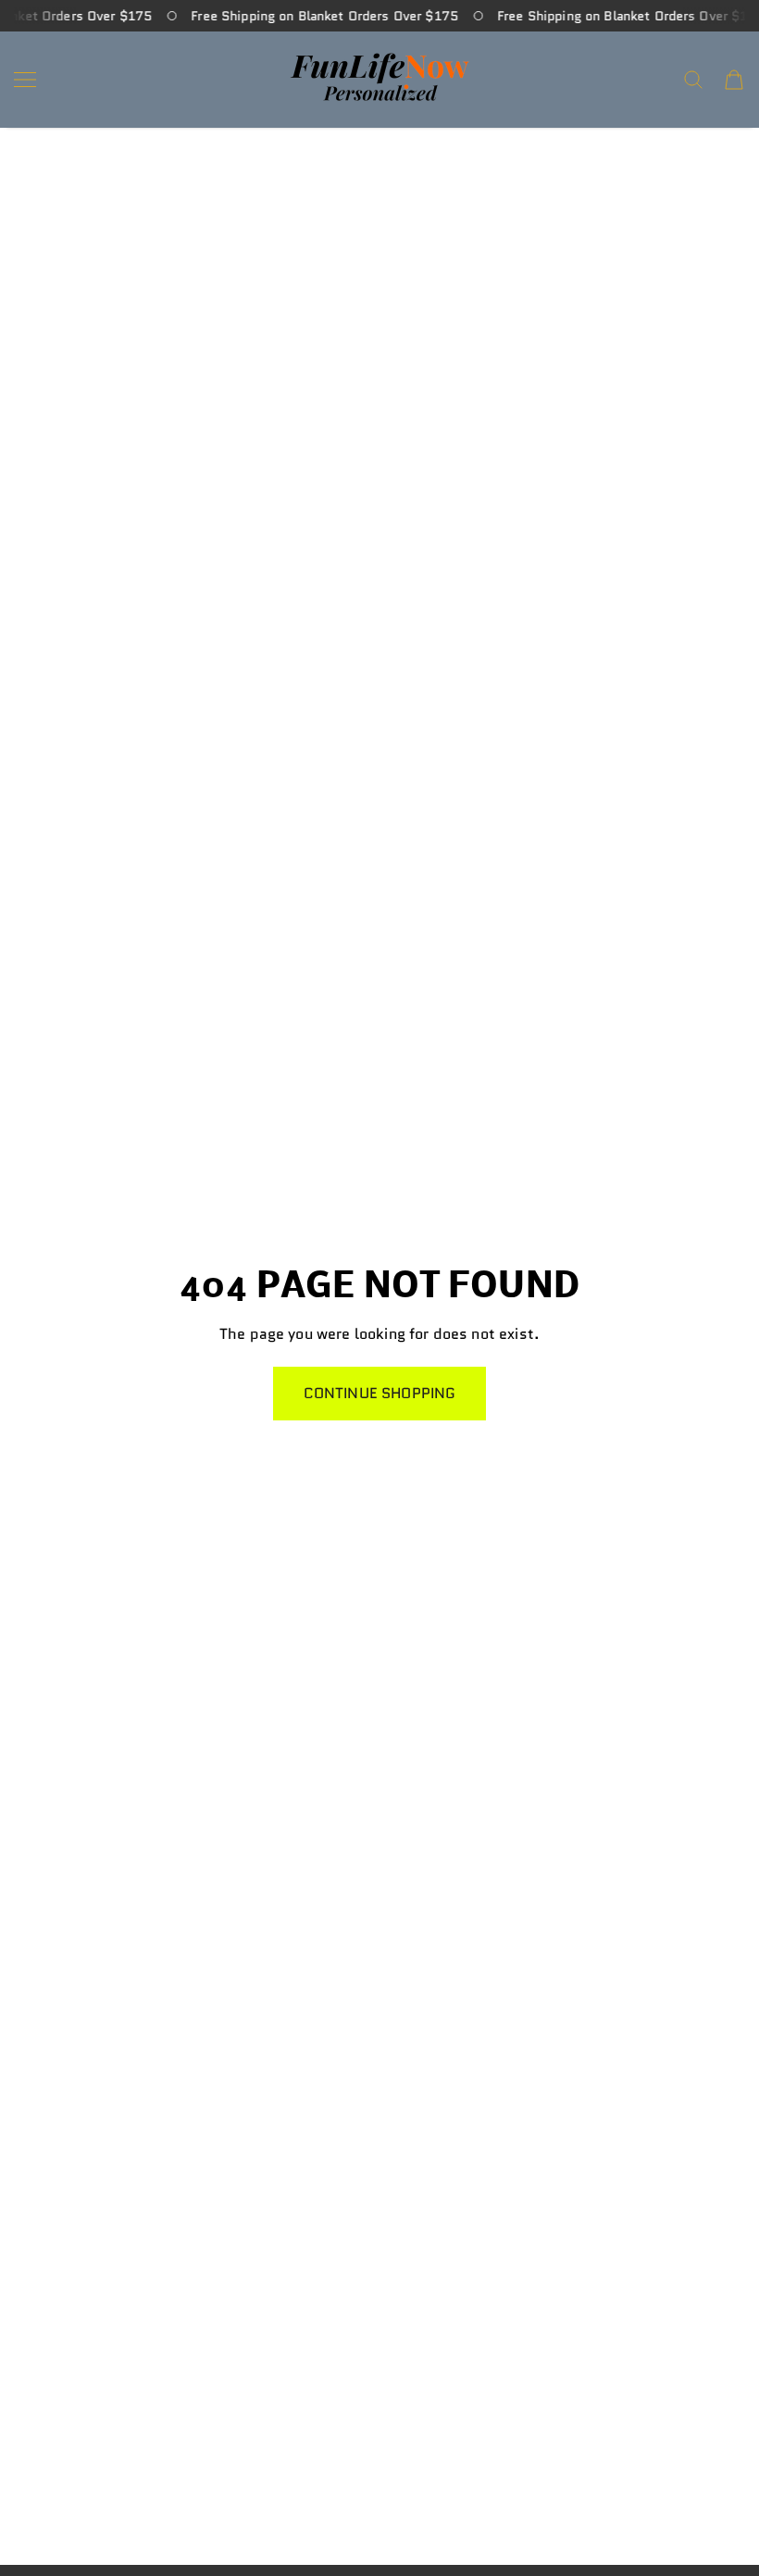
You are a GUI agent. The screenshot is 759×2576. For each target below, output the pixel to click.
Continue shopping (380, 1393)
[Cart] (734, 80)
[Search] (693, 80)
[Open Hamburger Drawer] (25, 80)
